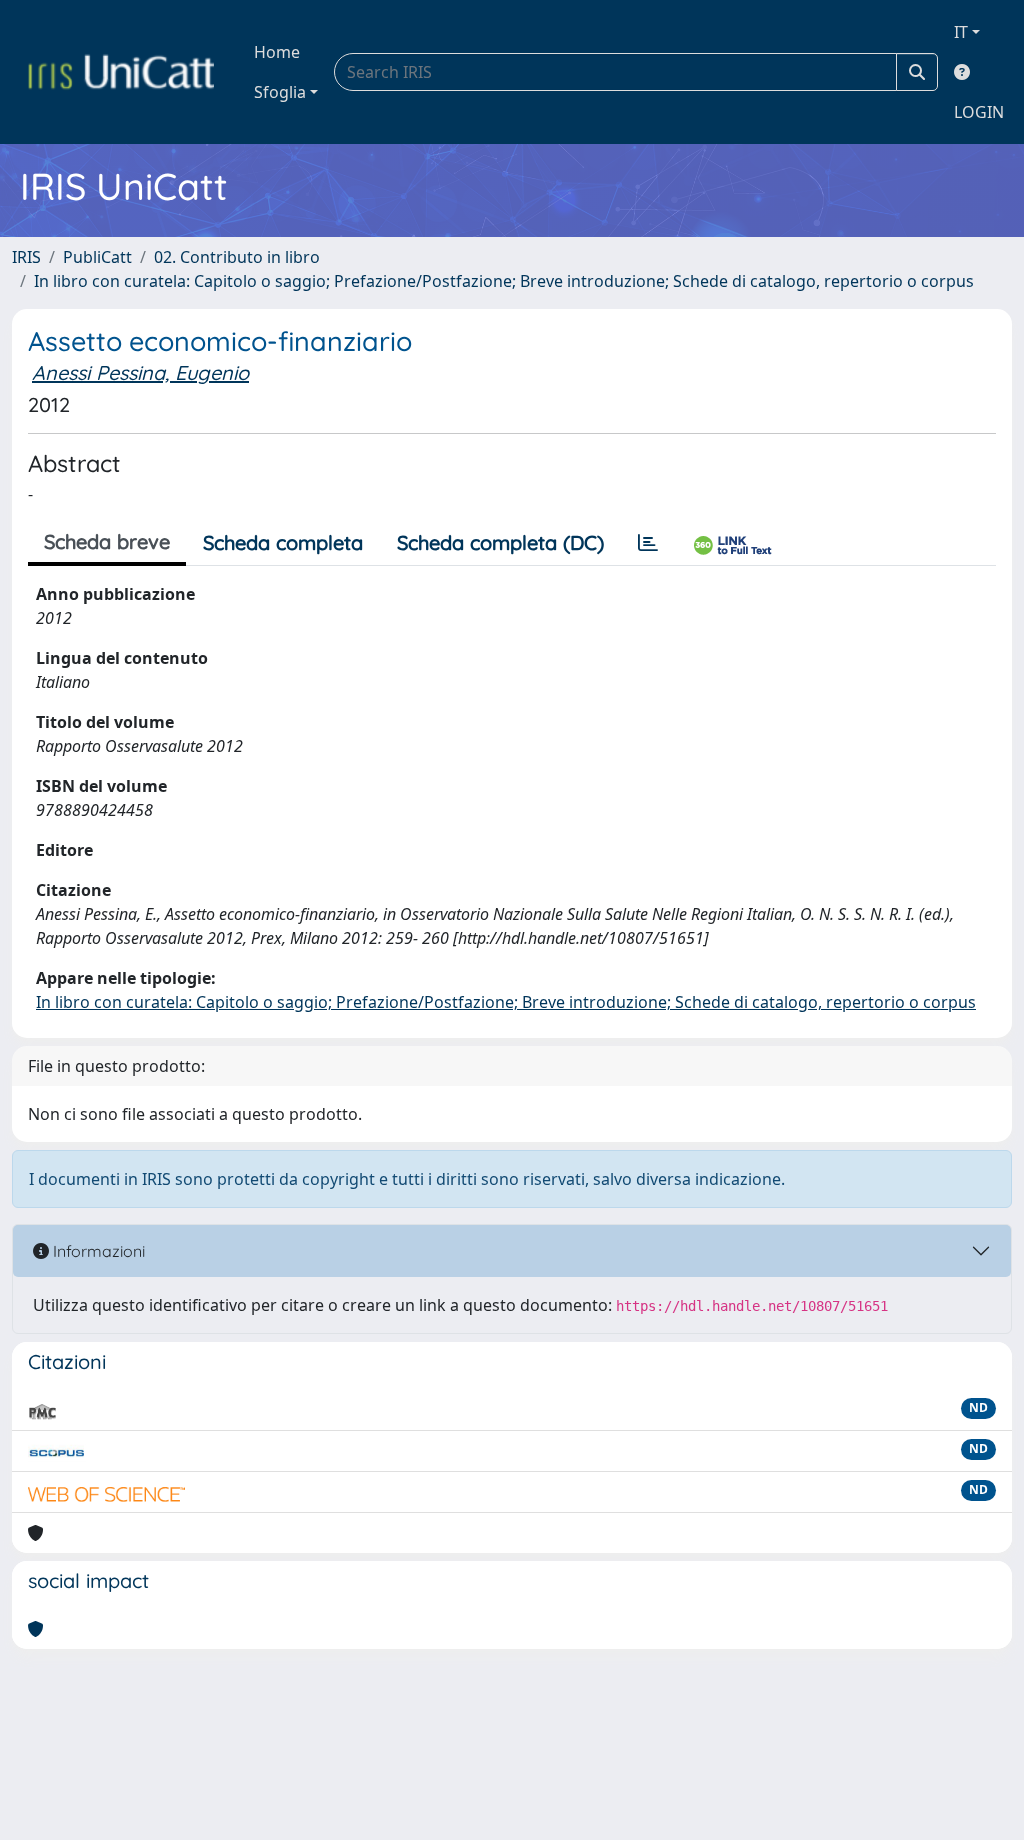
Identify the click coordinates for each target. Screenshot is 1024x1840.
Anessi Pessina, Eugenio (140, 372)
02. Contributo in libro (237, 257)
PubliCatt (97, 257)
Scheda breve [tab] (107, 541)
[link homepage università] (121, 72)
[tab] (648, 543)
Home (277, 52)
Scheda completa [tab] (283, 542)
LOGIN (979, 112)
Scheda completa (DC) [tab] (500, 542)
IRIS (26, 257)
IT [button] (961, 32)
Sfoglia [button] (280, 92)
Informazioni (97, 1251)
